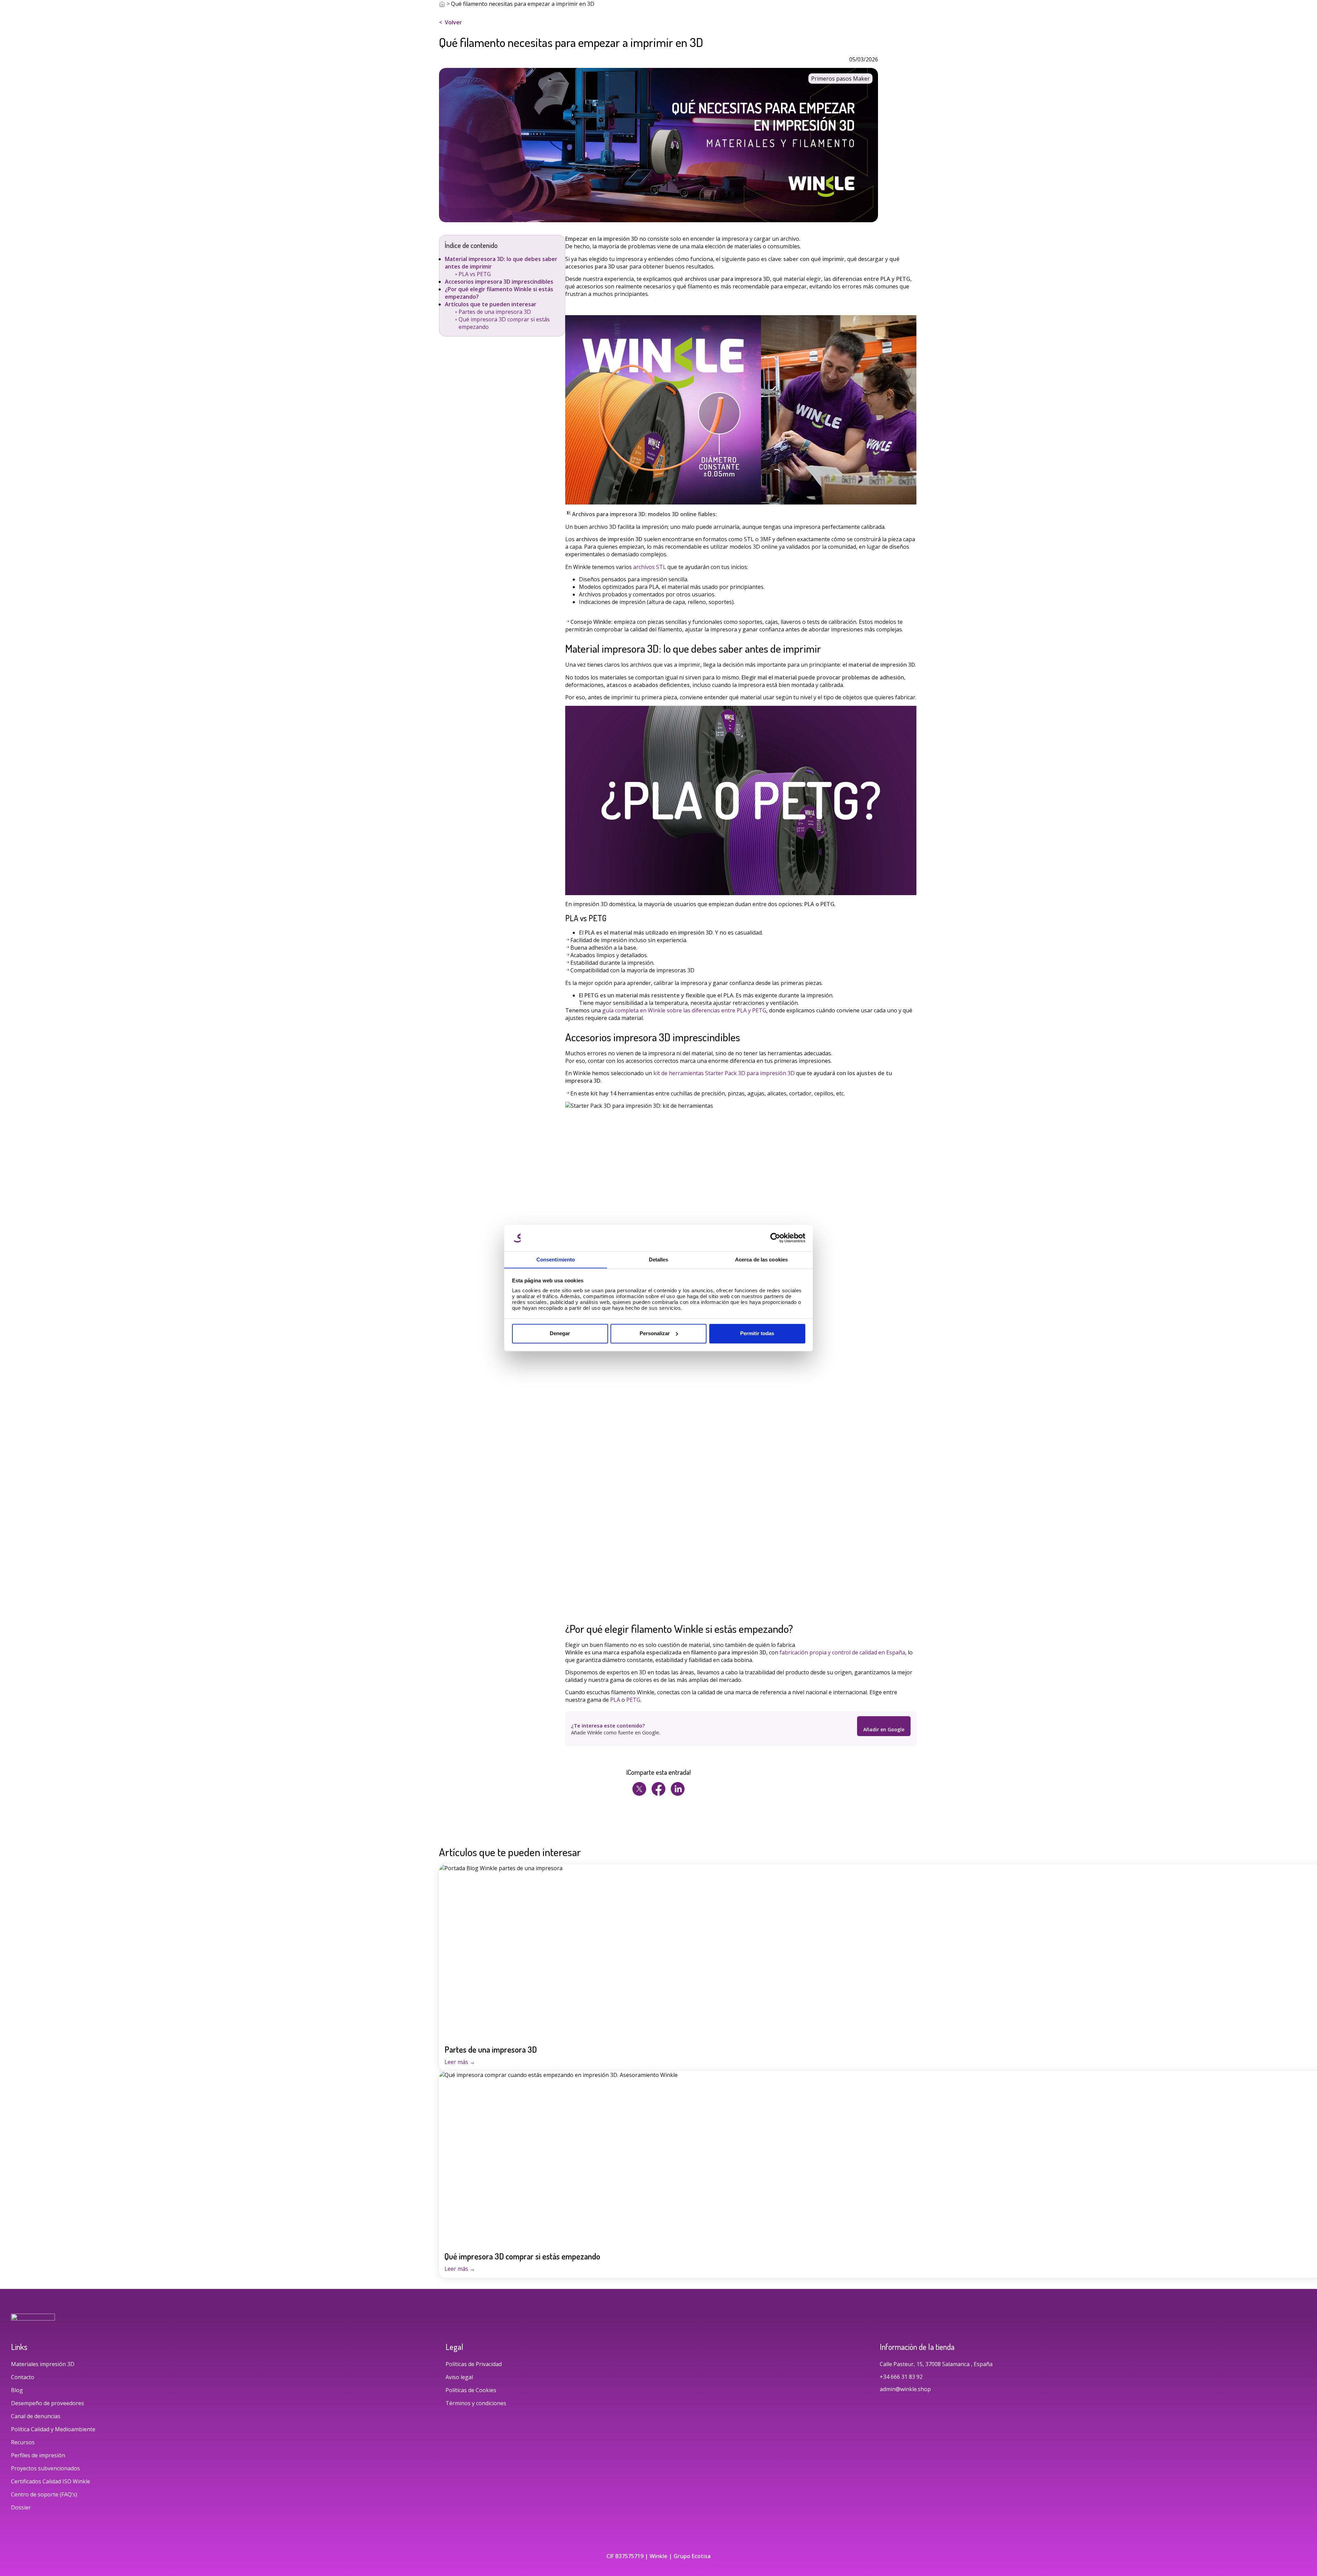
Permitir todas (757, 1333)
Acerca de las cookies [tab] (761, 1260)
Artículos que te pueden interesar (491, 304)
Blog (17, 2390)
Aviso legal (459, 2377)
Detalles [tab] (659, 1260)
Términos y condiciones (476, 2403)
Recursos (23, 2442)
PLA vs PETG (475, 274)
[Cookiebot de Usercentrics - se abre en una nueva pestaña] (775, 1238)
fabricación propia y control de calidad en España (842, 1652)
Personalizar (655, 1333)
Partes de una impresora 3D (495, 312)
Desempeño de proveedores (48, 2403)
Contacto (23, 2377)
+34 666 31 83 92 (902, 2377)
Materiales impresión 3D (43, 2364)
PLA (615, 1700)
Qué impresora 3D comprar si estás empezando (522, 2256)
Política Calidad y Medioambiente (53, 2429)
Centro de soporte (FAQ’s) (44, 2494)
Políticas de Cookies (471, 2390)
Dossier (21, 2507)
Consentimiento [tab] (556, 1260)
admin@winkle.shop (905, 2389)
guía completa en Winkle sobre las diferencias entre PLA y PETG (684, 1010)
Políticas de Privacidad (474, 2364)
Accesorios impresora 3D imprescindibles (499, 282)
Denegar (560, 1333)
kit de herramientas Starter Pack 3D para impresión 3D (724, 1073)
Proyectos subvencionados (45, 2468)
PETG (633, 1700)
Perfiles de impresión (38, 2455)
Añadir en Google (884, 1729)
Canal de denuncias (36, 2416)
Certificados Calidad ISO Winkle (51, 2481)
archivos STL (650, 567)
